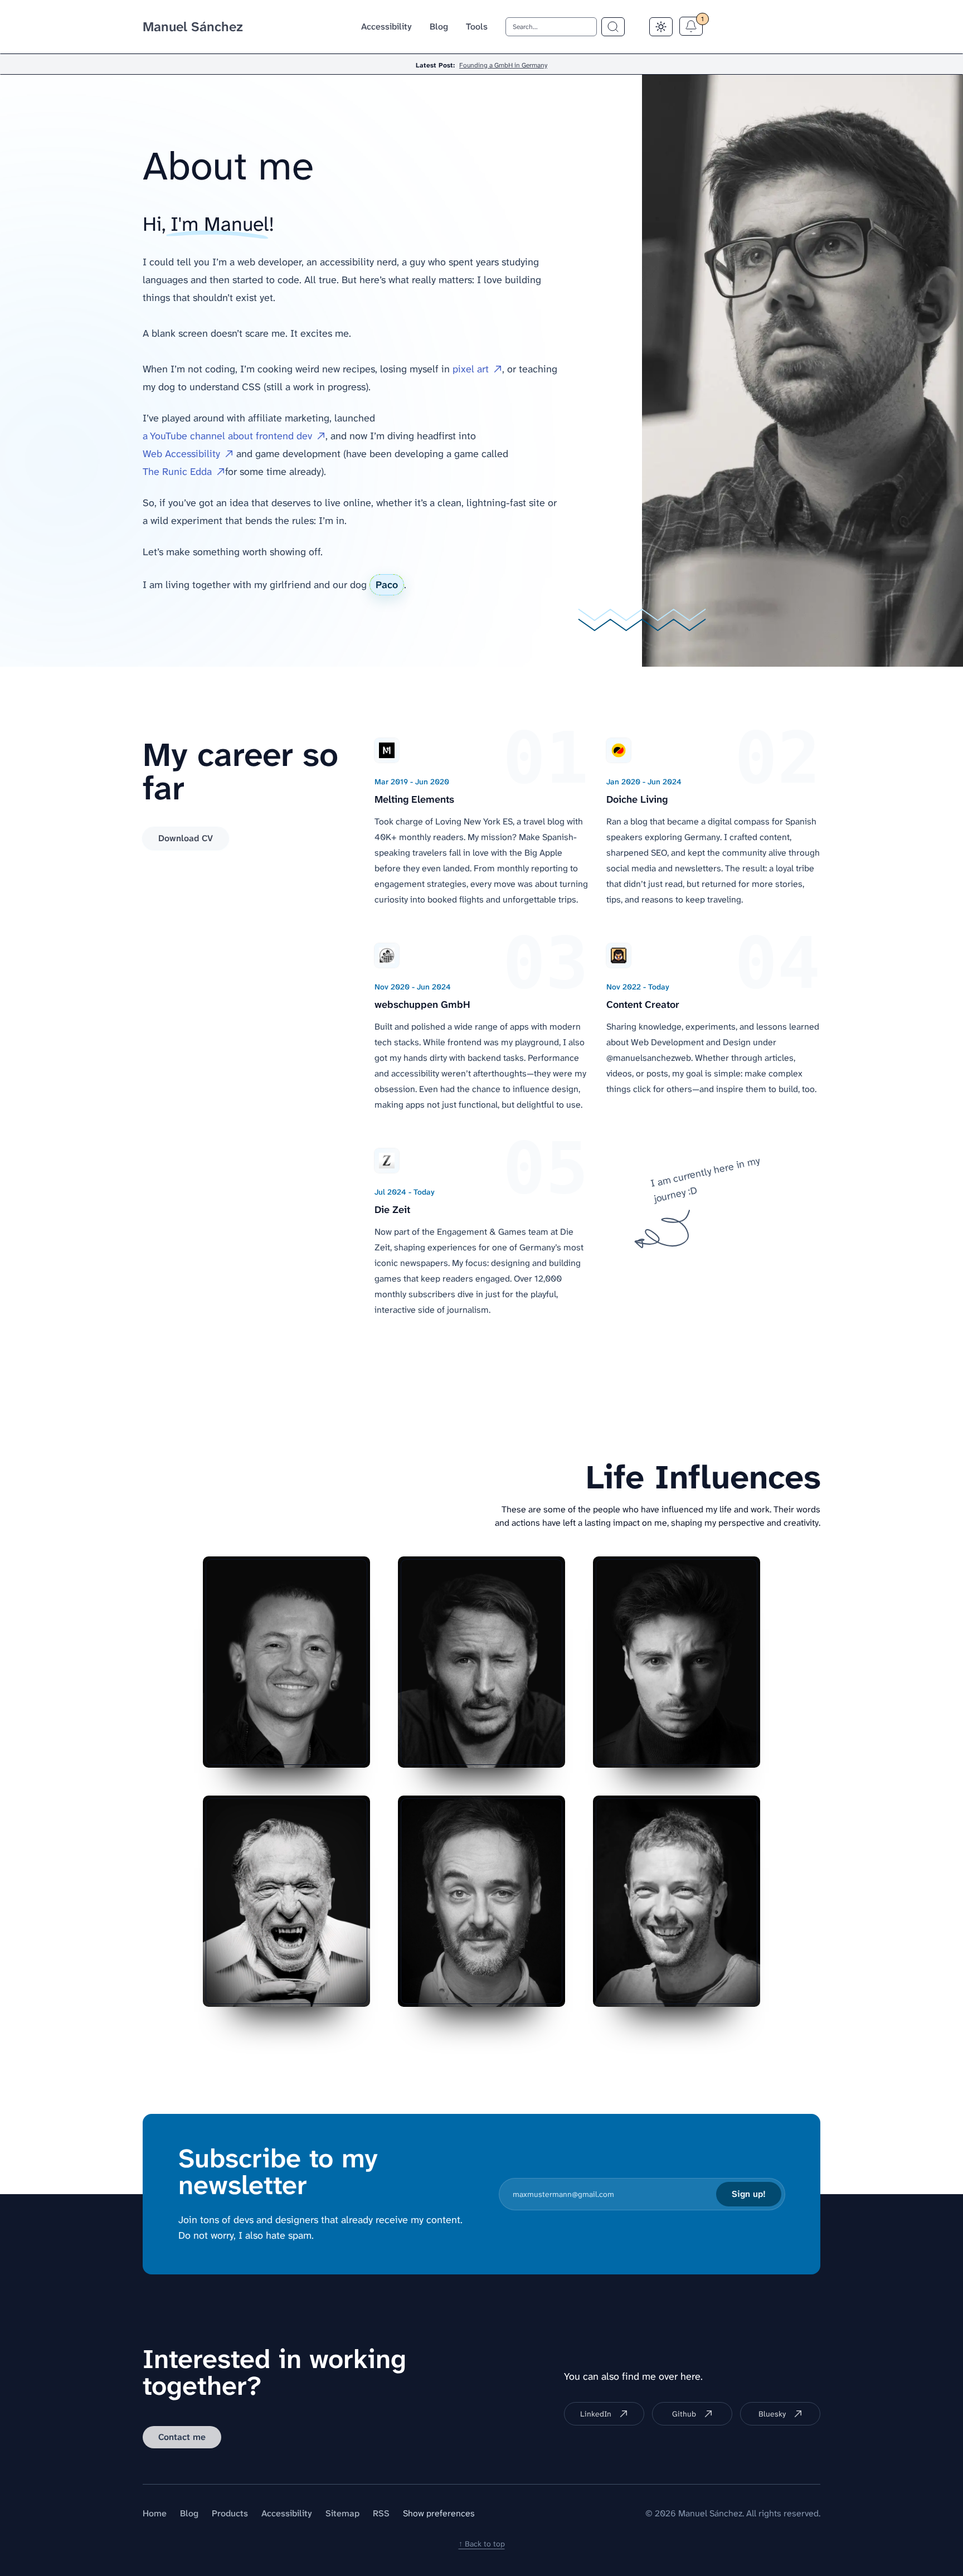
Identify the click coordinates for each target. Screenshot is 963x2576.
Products (230, 2513)
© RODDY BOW (515, 1750)
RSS (381, 2513)
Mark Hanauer (322, 1989)
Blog (439, 26)
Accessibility (386, 26)
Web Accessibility (181, 454)
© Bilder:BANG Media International (660, 1989)
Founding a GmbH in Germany (503, 65)
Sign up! (749, 2194)
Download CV (186, 838)
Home (155, 2513)
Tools (477, 26)
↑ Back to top (482, 2544)
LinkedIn (596, 2414)
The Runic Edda (177, 472)
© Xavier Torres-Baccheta (499, 1989)
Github (684, 2414)
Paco (387, 585)
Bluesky (772, 2414)
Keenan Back (714, 1750)
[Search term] (613, 27)
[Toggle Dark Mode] (661, 27)
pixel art (471, 369)
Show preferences (439, 2513)
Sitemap (342, 2513)
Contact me (182, 2437)
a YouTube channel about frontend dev (227, 436)
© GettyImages (320, 1750)
